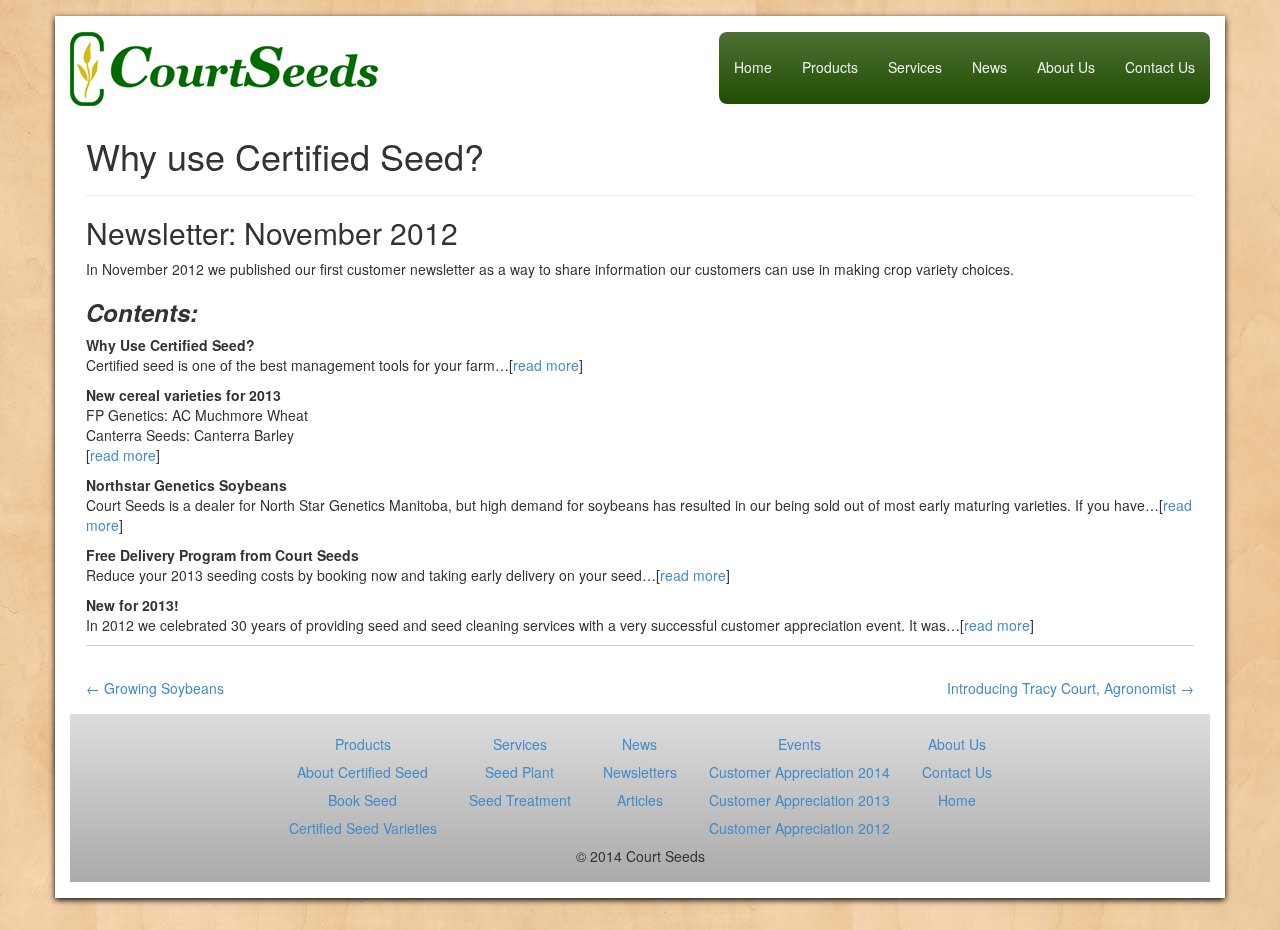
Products (830, 67)
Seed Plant (519, 772)
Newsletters (640, 772)
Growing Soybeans (155, 688)
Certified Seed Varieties (363, 828)
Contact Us (1160, 67)
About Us (1066, 67)
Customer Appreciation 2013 (799, 800)
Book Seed (362, 800)
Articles (640, 800)
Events (799, 744)
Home (753, 67)
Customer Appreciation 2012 (799, 828)
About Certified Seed (362, 772)
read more (546, 365)
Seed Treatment (520, 800)
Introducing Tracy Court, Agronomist (1070, 688)
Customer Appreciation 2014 (799, 772)
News (989, 67)
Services (915, 67)
